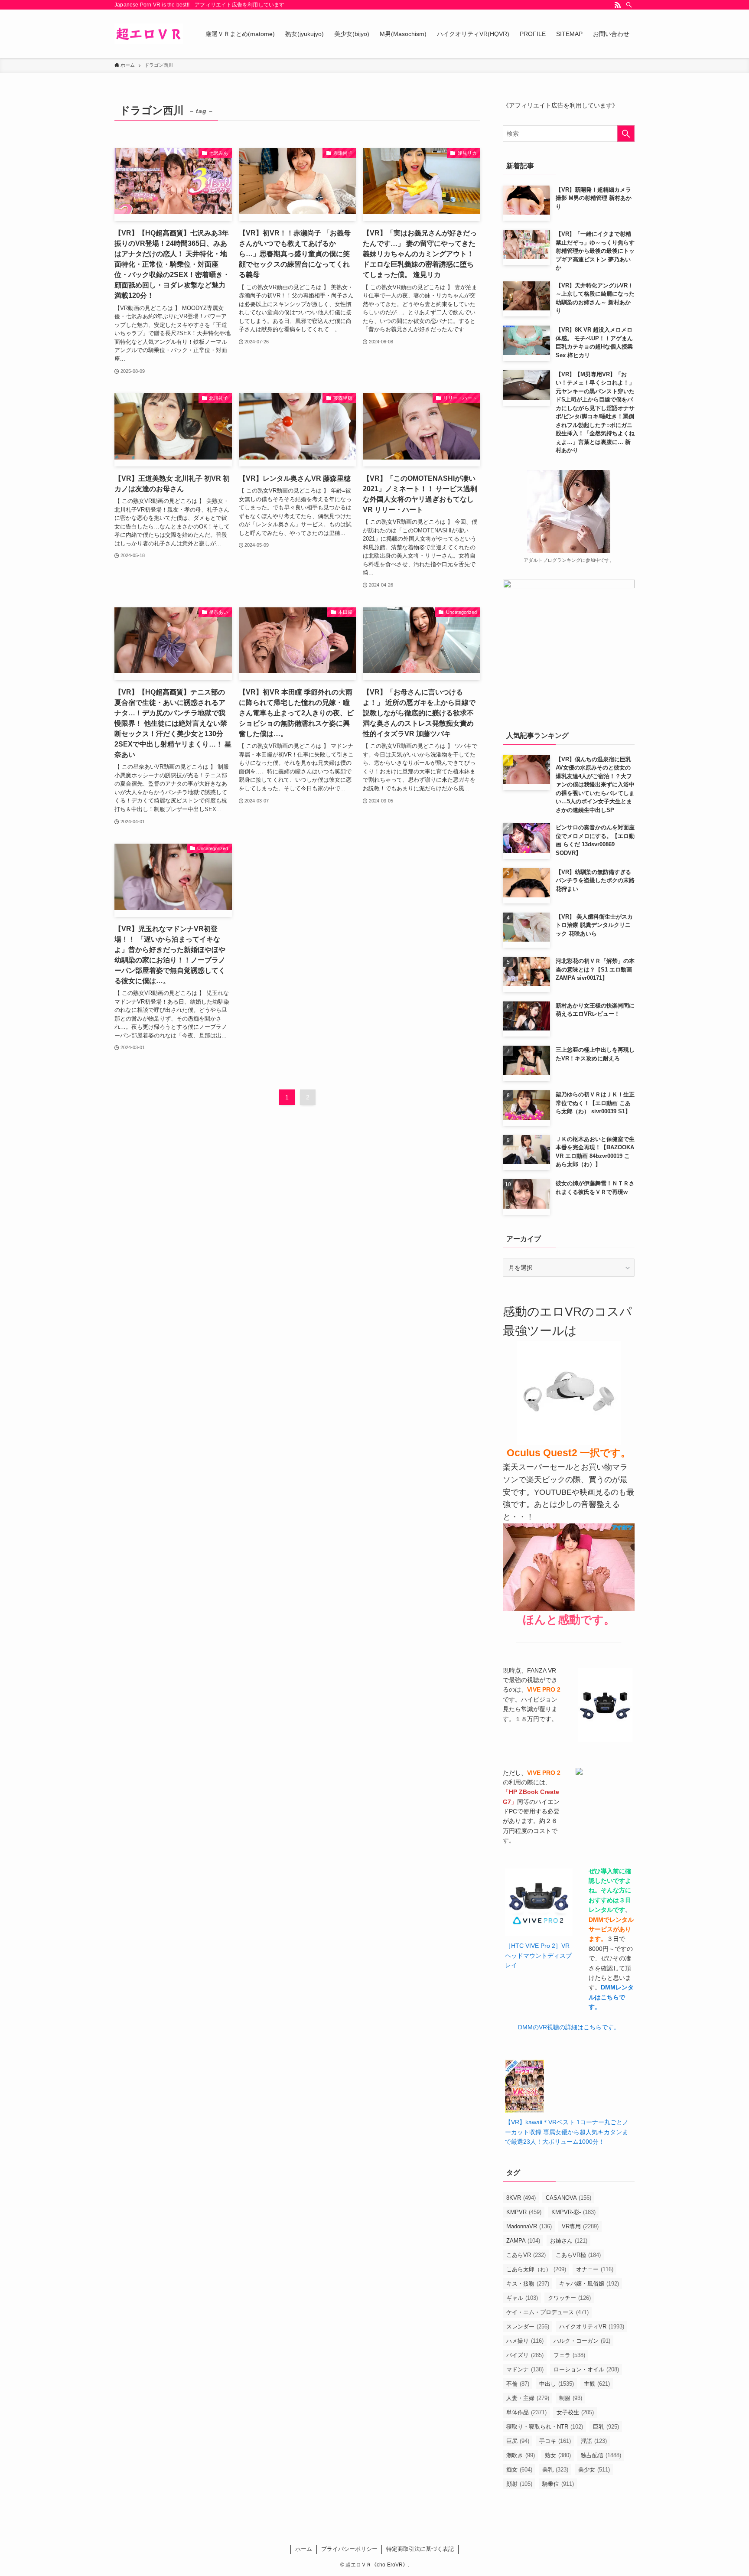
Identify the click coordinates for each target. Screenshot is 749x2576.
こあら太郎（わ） (536, 2269)
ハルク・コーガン (582, 2341)
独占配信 (601, 2455)
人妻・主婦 (528, 2398)
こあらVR (526, 2255)
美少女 (594, 2470)
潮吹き (521, 2455)
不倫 (518, 2384)
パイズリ (525, 2355)
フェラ (569, 2355)
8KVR (521, 2198)
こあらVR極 (578, 2255)
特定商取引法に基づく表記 (420, 2549)
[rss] (618, 5)
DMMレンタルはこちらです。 (611, 1997)
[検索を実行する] (626, 134)
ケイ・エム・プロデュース (547, 2312)
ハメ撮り (525, 2341)
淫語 (594, 2441)
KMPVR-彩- (573, 2212)
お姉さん (569, 2241)
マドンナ (525, 2369)
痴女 (519, 2470)
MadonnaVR (529, 2226)
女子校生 (575, 2412)
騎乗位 (558, 2484)
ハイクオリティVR (592, 2327)
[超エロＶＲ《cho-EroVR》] (149, 34)
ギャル (522, 2298)
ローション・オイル (586, 2369)
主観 (597, 2384)
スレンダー (528, 2327)
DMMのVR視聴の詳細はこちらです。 (569, 2027)
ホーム (304, 2549)
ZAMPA (523, 2241)
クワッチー (569, 2298)
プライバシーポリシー (349, 2549)
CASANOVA (568, 2198)
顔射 (519, 2484)
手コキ (555, 2441)
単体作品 (526, 2412)
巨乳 (606, 2427)
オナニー (595, 2269)
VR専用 (580, 2226)
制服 (571, 2398)
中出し (557, 2384)
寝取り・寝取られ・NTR (545, 2427)
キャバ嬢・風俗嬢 (589, 2284)
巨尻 (518, 2441)
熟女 (558, 2455)
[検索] (629, 5)
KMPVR (524, 2212)
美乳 (555, 2470)
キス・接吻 (528, 2284)
